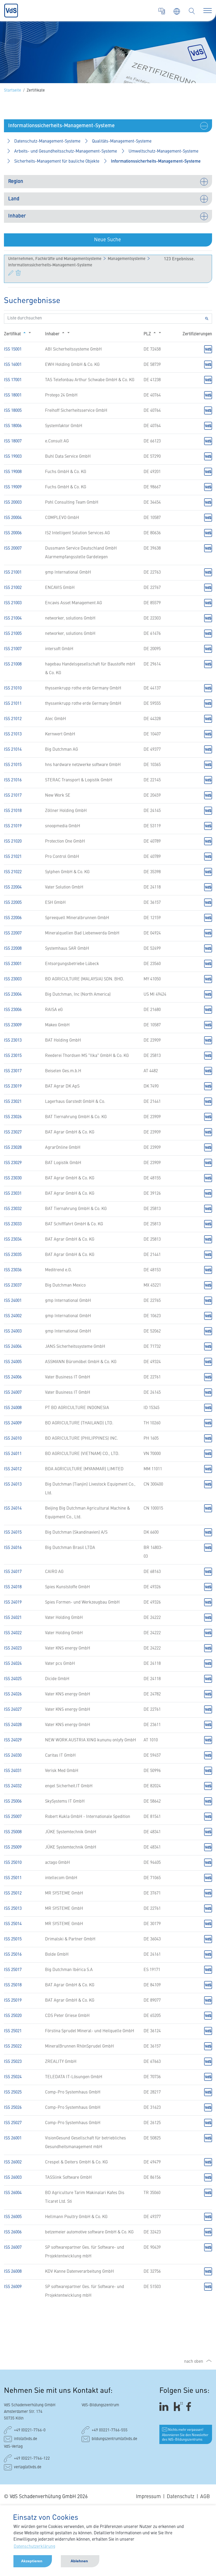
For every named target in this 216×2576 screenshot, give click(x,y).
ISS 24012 (13, 1469)
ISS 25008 (13, 1832)
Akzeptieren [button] (32, 2561)
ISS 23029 (13, 1163)
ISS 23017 (13, 1071)
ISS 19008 (13, 472)
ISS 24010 (13, 1439)
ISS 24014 (13, 1509)
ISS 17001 (13, 380)
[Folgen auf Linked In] (165, 2406)
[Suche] (192, 11)
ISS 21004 (13, 618)
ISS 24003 (13, 1331)
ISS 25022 (13, 2046)
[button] (108, 126)
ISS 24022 (13, 1633)
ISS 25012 (13, 1893)
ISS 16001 (13, 365)
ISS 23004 (13, 995)
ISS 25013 (13, 1909)
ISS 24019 (13, 1603)
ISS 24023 (13, 1648)
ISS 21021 (13, 857)
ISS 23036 (13, 1270)
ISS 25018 (13, 1985)
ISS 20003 (13, 503)
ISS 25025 (13, 2092)
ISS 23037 (13, 1285)
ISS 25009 (13, 1847)
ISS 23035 (13, 1255)
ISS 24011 (13, 1454)
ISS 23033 (13, 1224)
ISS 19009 (13, 487)
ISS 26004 (13, 2193)
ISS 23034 (13, 1240)
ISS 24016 (13, 1548)
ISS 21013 (13, 734)
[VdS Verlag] (162, 11)
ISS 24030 (13, 1756)
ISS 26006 (13, 2232)
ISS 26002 (13, 2162)
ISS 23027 (13, 1132)
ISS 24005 (13, 1362)
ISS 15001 (13, 349)
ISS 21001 (13, 573)
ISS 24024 (13, 1664)
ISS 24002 (13, 1316)
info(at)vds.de (26, 2439)
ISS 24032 (13, 1786)
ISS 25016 (13, 1955)
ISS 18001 (13, 395)
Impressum (148, 2497)
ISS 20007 (13, 549)
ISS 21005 (13, 634)
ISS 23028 (13, 1148)
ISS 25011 (13, 1878)
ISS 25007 (13, 1817)
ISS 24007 (13, 1393)
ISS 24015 (13, 1533)
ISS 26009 (13, 2287)
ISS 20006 (13, 533)
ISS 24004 (13, 1347)
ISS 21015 (13, 765)
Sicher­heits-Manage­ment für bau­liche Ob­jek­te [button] (57, 162)
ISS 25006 (13, 1802)
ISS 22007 (13, 933)
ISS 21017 (13, 796)
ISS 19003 (13, 457)
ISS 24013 (13, 1485)
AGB (205, 2497)
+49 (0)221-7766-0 (30, 2430)
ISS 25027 (13, 2123)
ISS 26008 (13, 2272)
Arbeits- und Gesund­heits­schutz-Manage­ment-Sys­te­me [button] (66, 152)
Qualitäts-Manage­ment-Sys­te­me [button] (122, 141)
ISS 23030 (13, 1178)
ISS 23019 (13, 1086)
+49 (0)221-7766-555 (110, 2430)
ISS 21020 (13, 842)
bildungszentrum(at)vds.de (114, 2439)
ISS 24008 (13, 1408)
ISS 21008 (13, 664)
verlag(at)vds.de (28, 2467)
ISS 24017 (13, 1572)
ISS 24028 (13, 1725)
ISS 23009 (13, 1025)
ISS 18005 (13, 411)
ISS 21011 (13, 704)
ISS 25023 (13, 2062)
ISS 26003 (13, 2178)
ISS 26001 (13, 2138)
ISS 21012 (13, 719)
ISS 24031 (13, 1771)
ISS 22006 (13, 918)
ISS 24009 (13, 1423)
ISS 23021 (13, 1102)
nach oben (194, 2362)
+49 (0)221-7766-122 (32, 2459)
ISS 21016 (13, 780)
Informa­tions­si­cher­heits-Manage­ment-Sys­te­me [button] (156, 162)
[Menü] (208, 11)
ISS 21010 (13, 688)
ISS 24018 (13, 1587)
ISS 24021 (13, 1618)
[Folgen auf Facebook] (190, 2406)
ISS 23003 (13, 979)
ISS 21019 (13, 826)
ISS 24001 (13, 1301)
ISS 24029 (13, 1740)
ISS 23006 (13, 1010)
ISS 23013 (13, 1041)
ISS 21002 (13, 588)
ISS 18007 (13, 441)
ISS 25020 (13, 2016)
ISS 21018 (13, 811)
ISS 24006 (13, 1377)
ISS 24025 (13, 1679)
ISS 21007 (13, 649)
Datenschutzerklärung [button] (35, 2547)
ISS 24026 (13, 1694)
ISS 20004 (13, 518)
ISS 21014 (13, 750)
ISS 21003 (13, 603)
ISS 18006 (13, 426)
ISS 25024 (13, 2077)
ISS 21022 (13, 872)
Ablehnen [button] (79, 2561)
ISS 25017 (13, 1970)
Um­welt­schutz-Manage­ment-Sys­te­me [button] (163, 152)
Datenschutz (181, 2497)
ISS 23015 (13, 1056)
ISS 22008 (13, 949)
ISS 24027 (13, 1710)
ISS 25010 (13, 1863)
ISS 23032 (13, 1209)
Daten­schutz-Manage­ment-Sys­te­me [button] (47, 141)
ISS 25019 (13, 2001)
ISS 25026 (13, 2108)
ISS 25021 (13, 2031)
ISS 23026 (13, 1117)
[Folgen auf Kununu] (178, 2406)
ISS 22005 (13, 903)
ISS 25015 (13, 1939)
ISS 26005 (13, 2217)
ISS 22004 (13, 887)
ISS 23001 (13, 964)
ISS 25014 (13, 1924)
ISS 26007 (13, 2248)
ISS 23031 (13, 1194)
